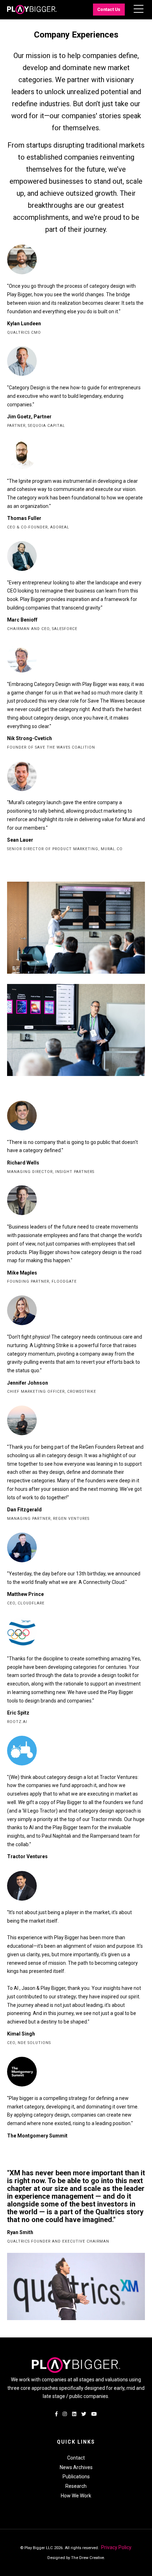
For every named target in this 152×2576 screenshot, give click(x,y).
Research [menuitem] (76, 2486)
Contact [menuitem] (76, 2458)
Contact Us (109, 9)
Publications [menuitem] (76, 2477)
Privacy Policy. (116, 2547)
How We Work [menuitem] (76, 2496)
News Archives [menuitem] (76, 2467)
